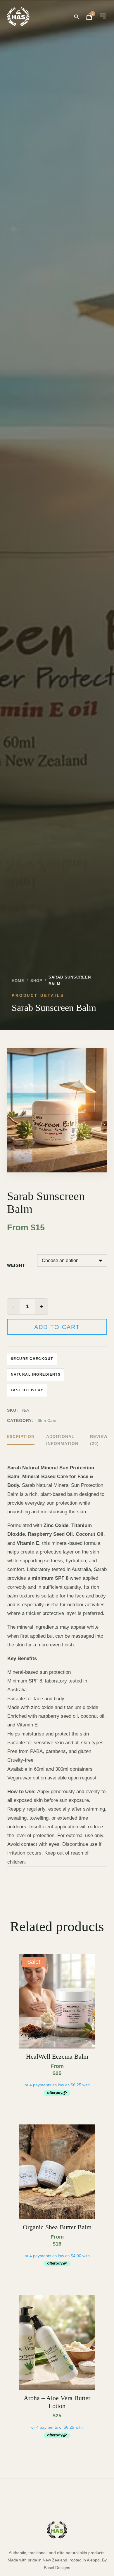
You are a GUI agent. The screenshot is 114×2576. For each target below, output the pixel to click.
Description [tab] (19, 1436)
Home (18, 981)
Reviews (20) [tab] (100, 1440)
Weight (16, 1265)
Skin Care (47, 1420)
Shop (36, 981)
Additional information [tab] (62, 1440)
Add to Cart (57, 1327)
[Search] (76, 17)
